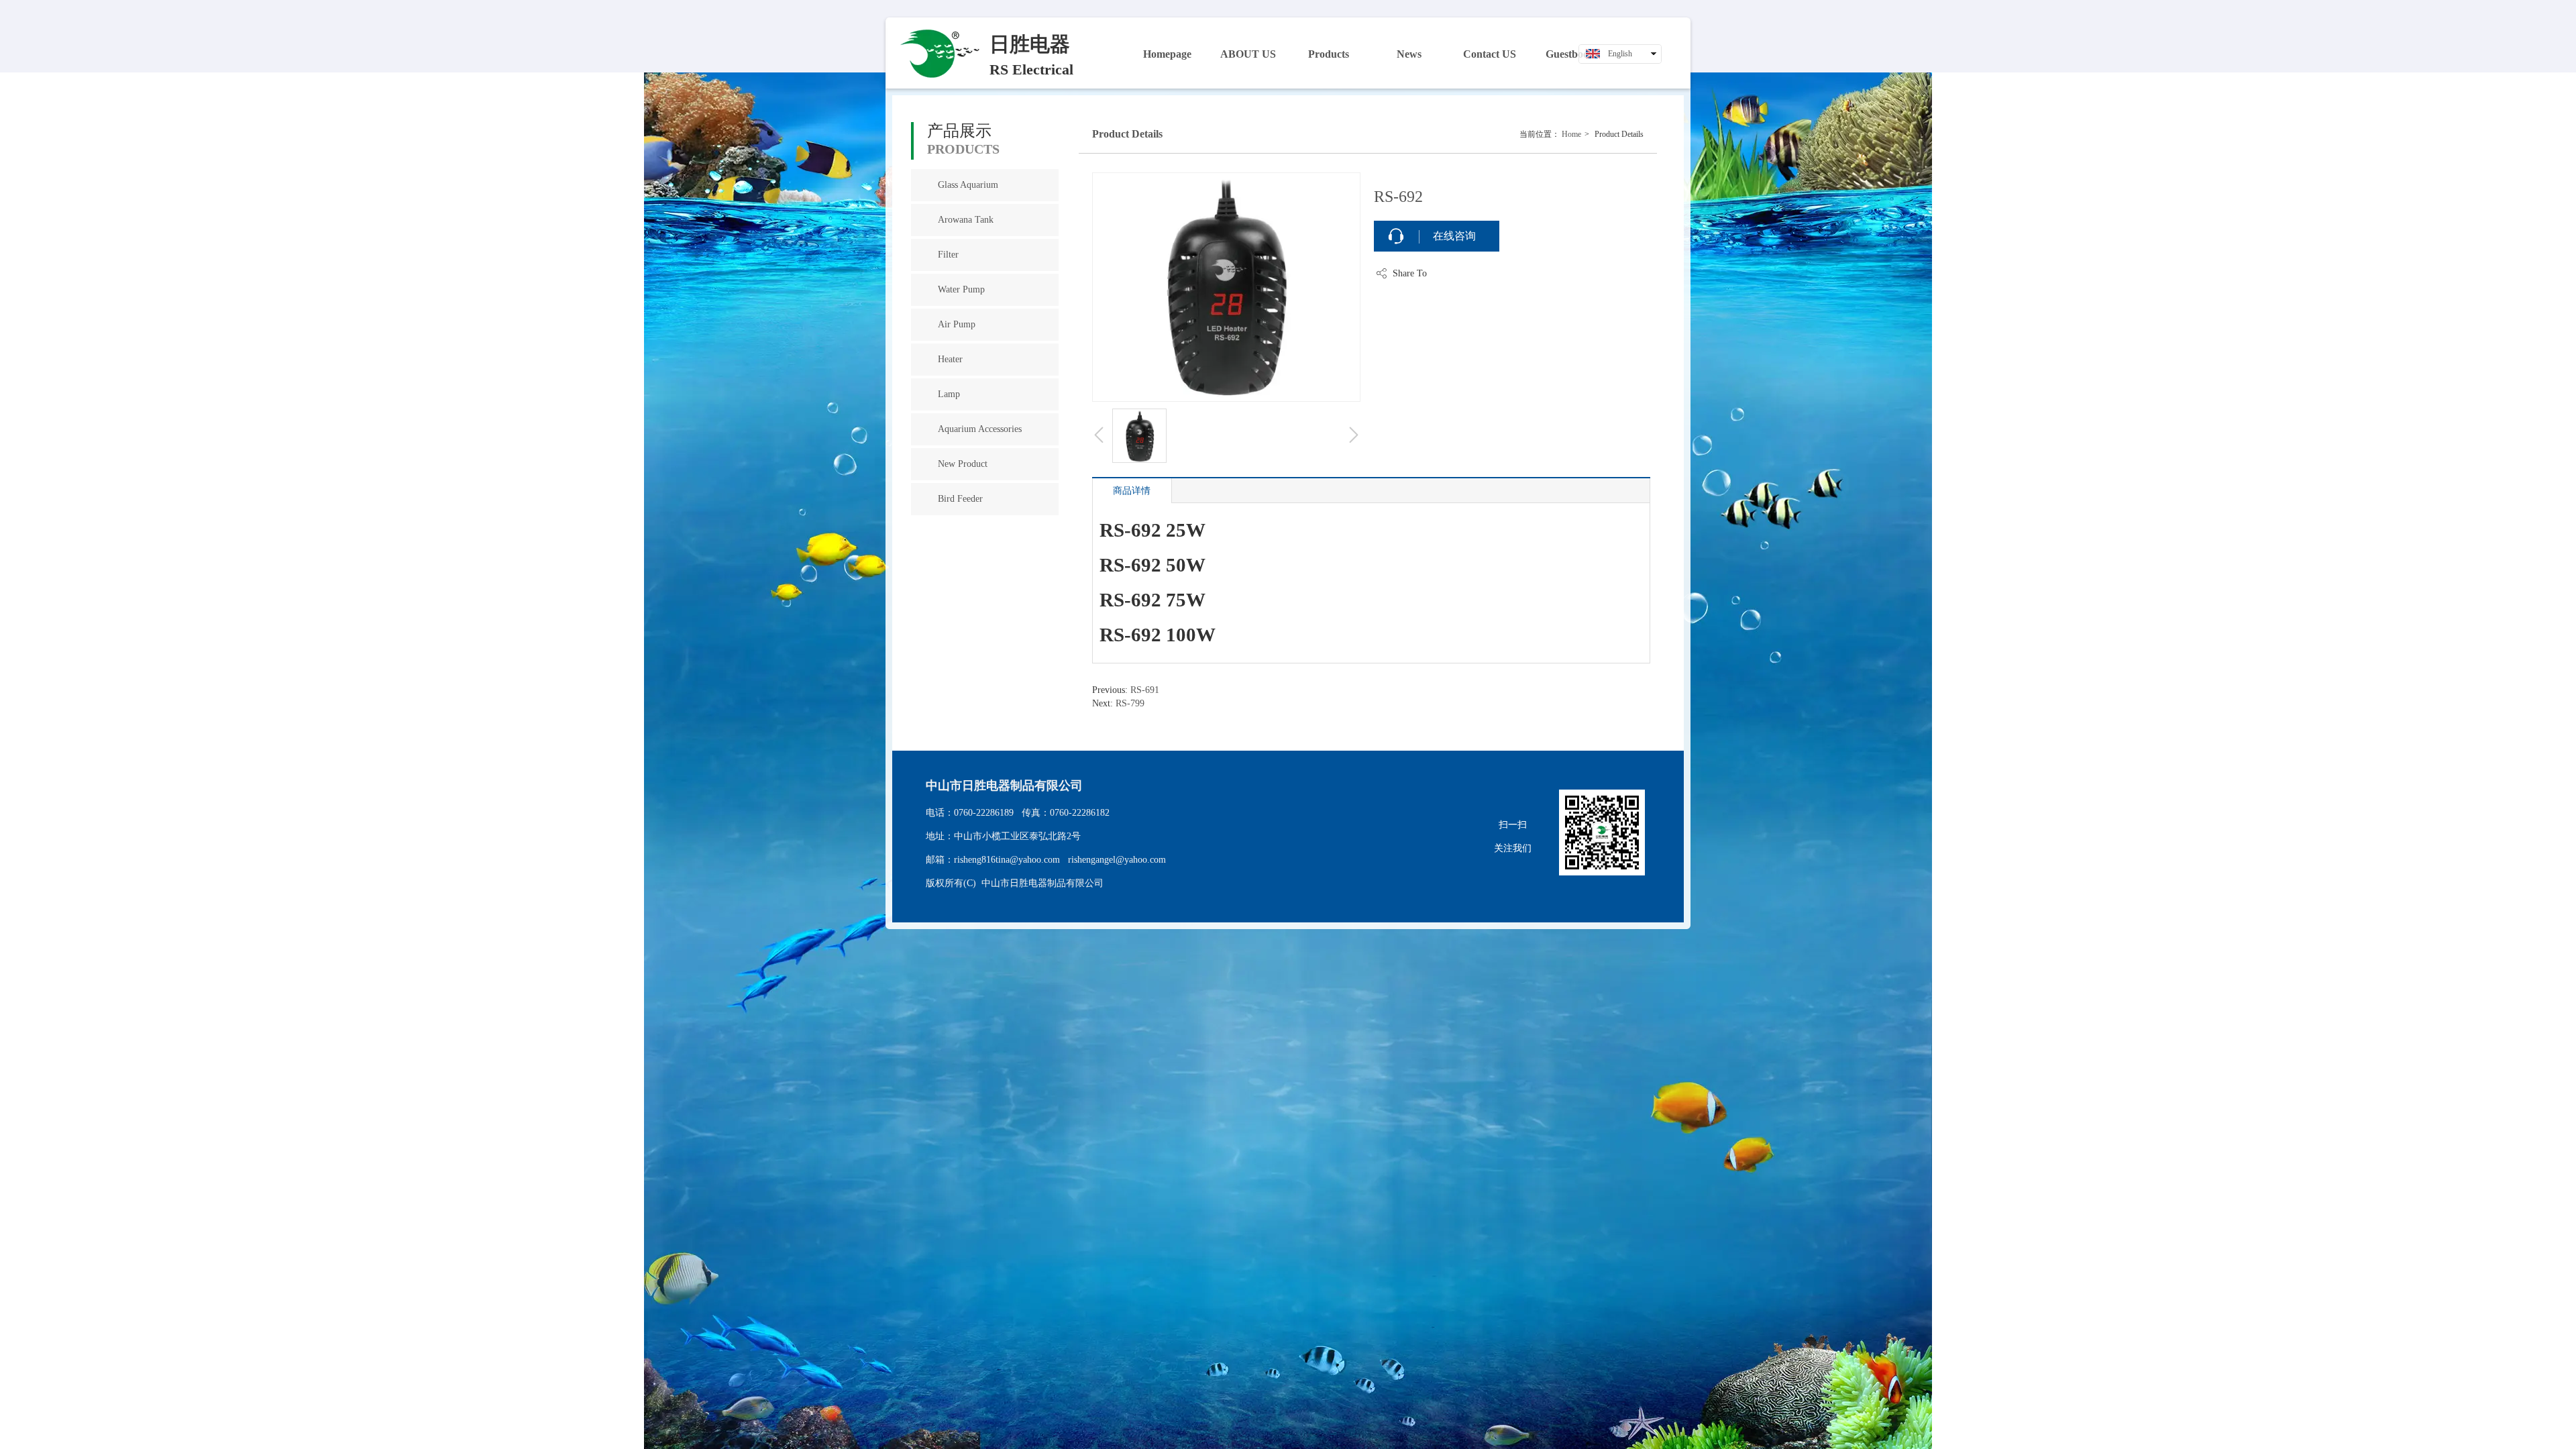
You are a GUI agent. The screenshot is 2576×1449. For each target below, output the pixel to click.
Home (1571, 134)
